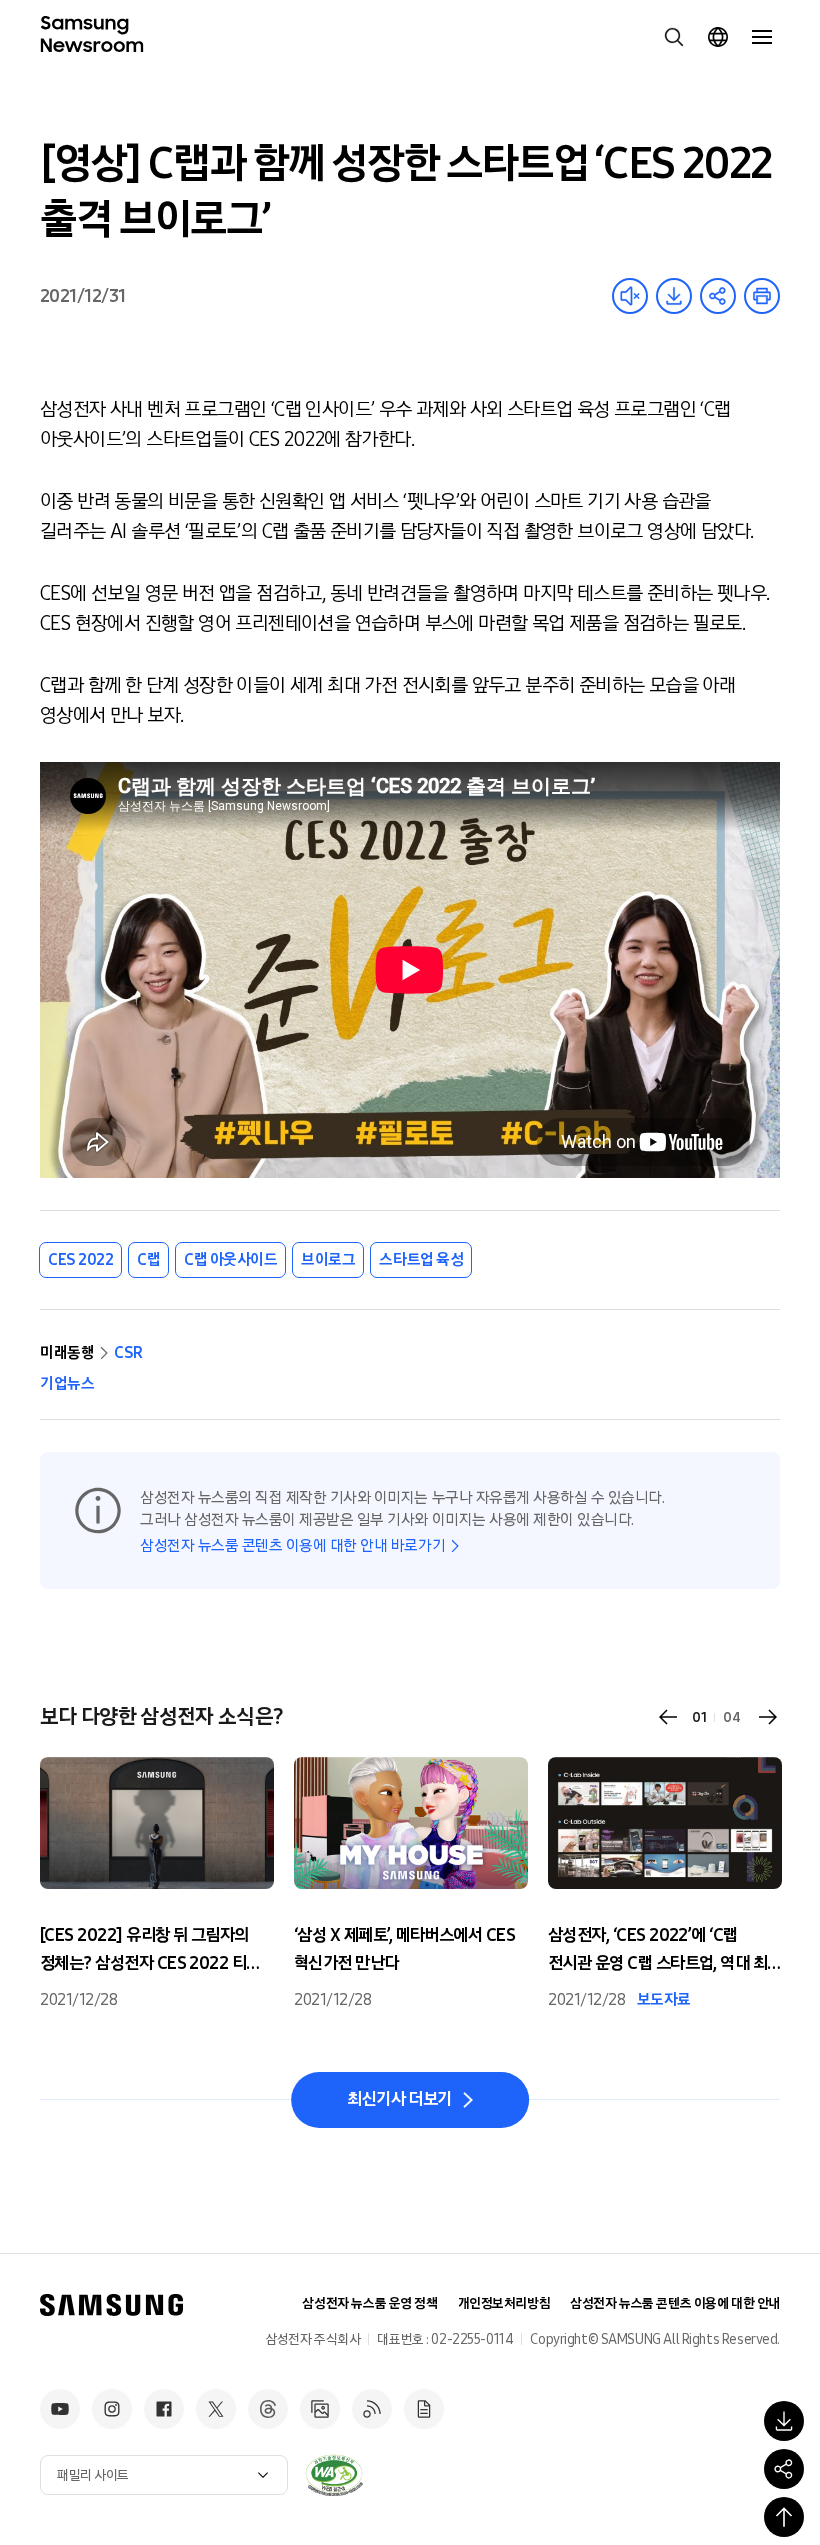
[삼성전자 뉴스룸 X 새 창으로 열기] (216, 2409)
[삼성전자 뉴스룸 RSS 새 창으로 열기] (372, 2409)
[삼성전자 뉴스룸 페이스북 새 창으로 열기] (164, 2409)
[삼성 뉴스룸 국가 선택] (718, 37)
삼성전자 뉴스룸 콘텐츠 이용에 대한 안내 (675, 2303)
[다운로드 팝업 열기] (784, 2421)
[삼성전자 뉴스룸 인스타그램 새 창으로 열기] (112, 2409)
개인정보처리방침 (504, 2303)
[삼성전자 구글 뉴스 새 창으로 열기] (424, 2409)
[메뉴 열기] (762, 37)
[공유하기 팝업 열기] (784, 2469)
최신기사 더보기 (399, 2099)
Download (674, 296)
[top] (784, 2517)
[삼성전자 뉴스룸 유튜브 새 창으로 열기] (60, 2409)
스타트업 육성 (421, 1259)
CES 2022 (80, 1259)
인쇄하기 (762, 296)
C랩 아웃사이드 (230, 1259)
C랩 (148, 1259)
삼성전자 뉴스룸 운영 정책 (369, 2303)
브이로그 (328, 1259)
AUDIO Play (630, 296)
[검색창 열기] (674, 37)
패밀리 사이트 (93, 2475)
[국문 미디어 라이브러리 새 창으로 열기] (320, 2409)
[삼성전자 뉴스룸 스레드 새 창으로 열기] (268, 2409)
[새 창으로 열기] (334, 2475)
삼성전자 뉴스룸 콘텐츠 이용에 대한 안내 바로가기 (292, 1545)
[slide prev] (668, 1717)
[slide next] (768, 1717)
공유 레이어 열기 (718, 296)
